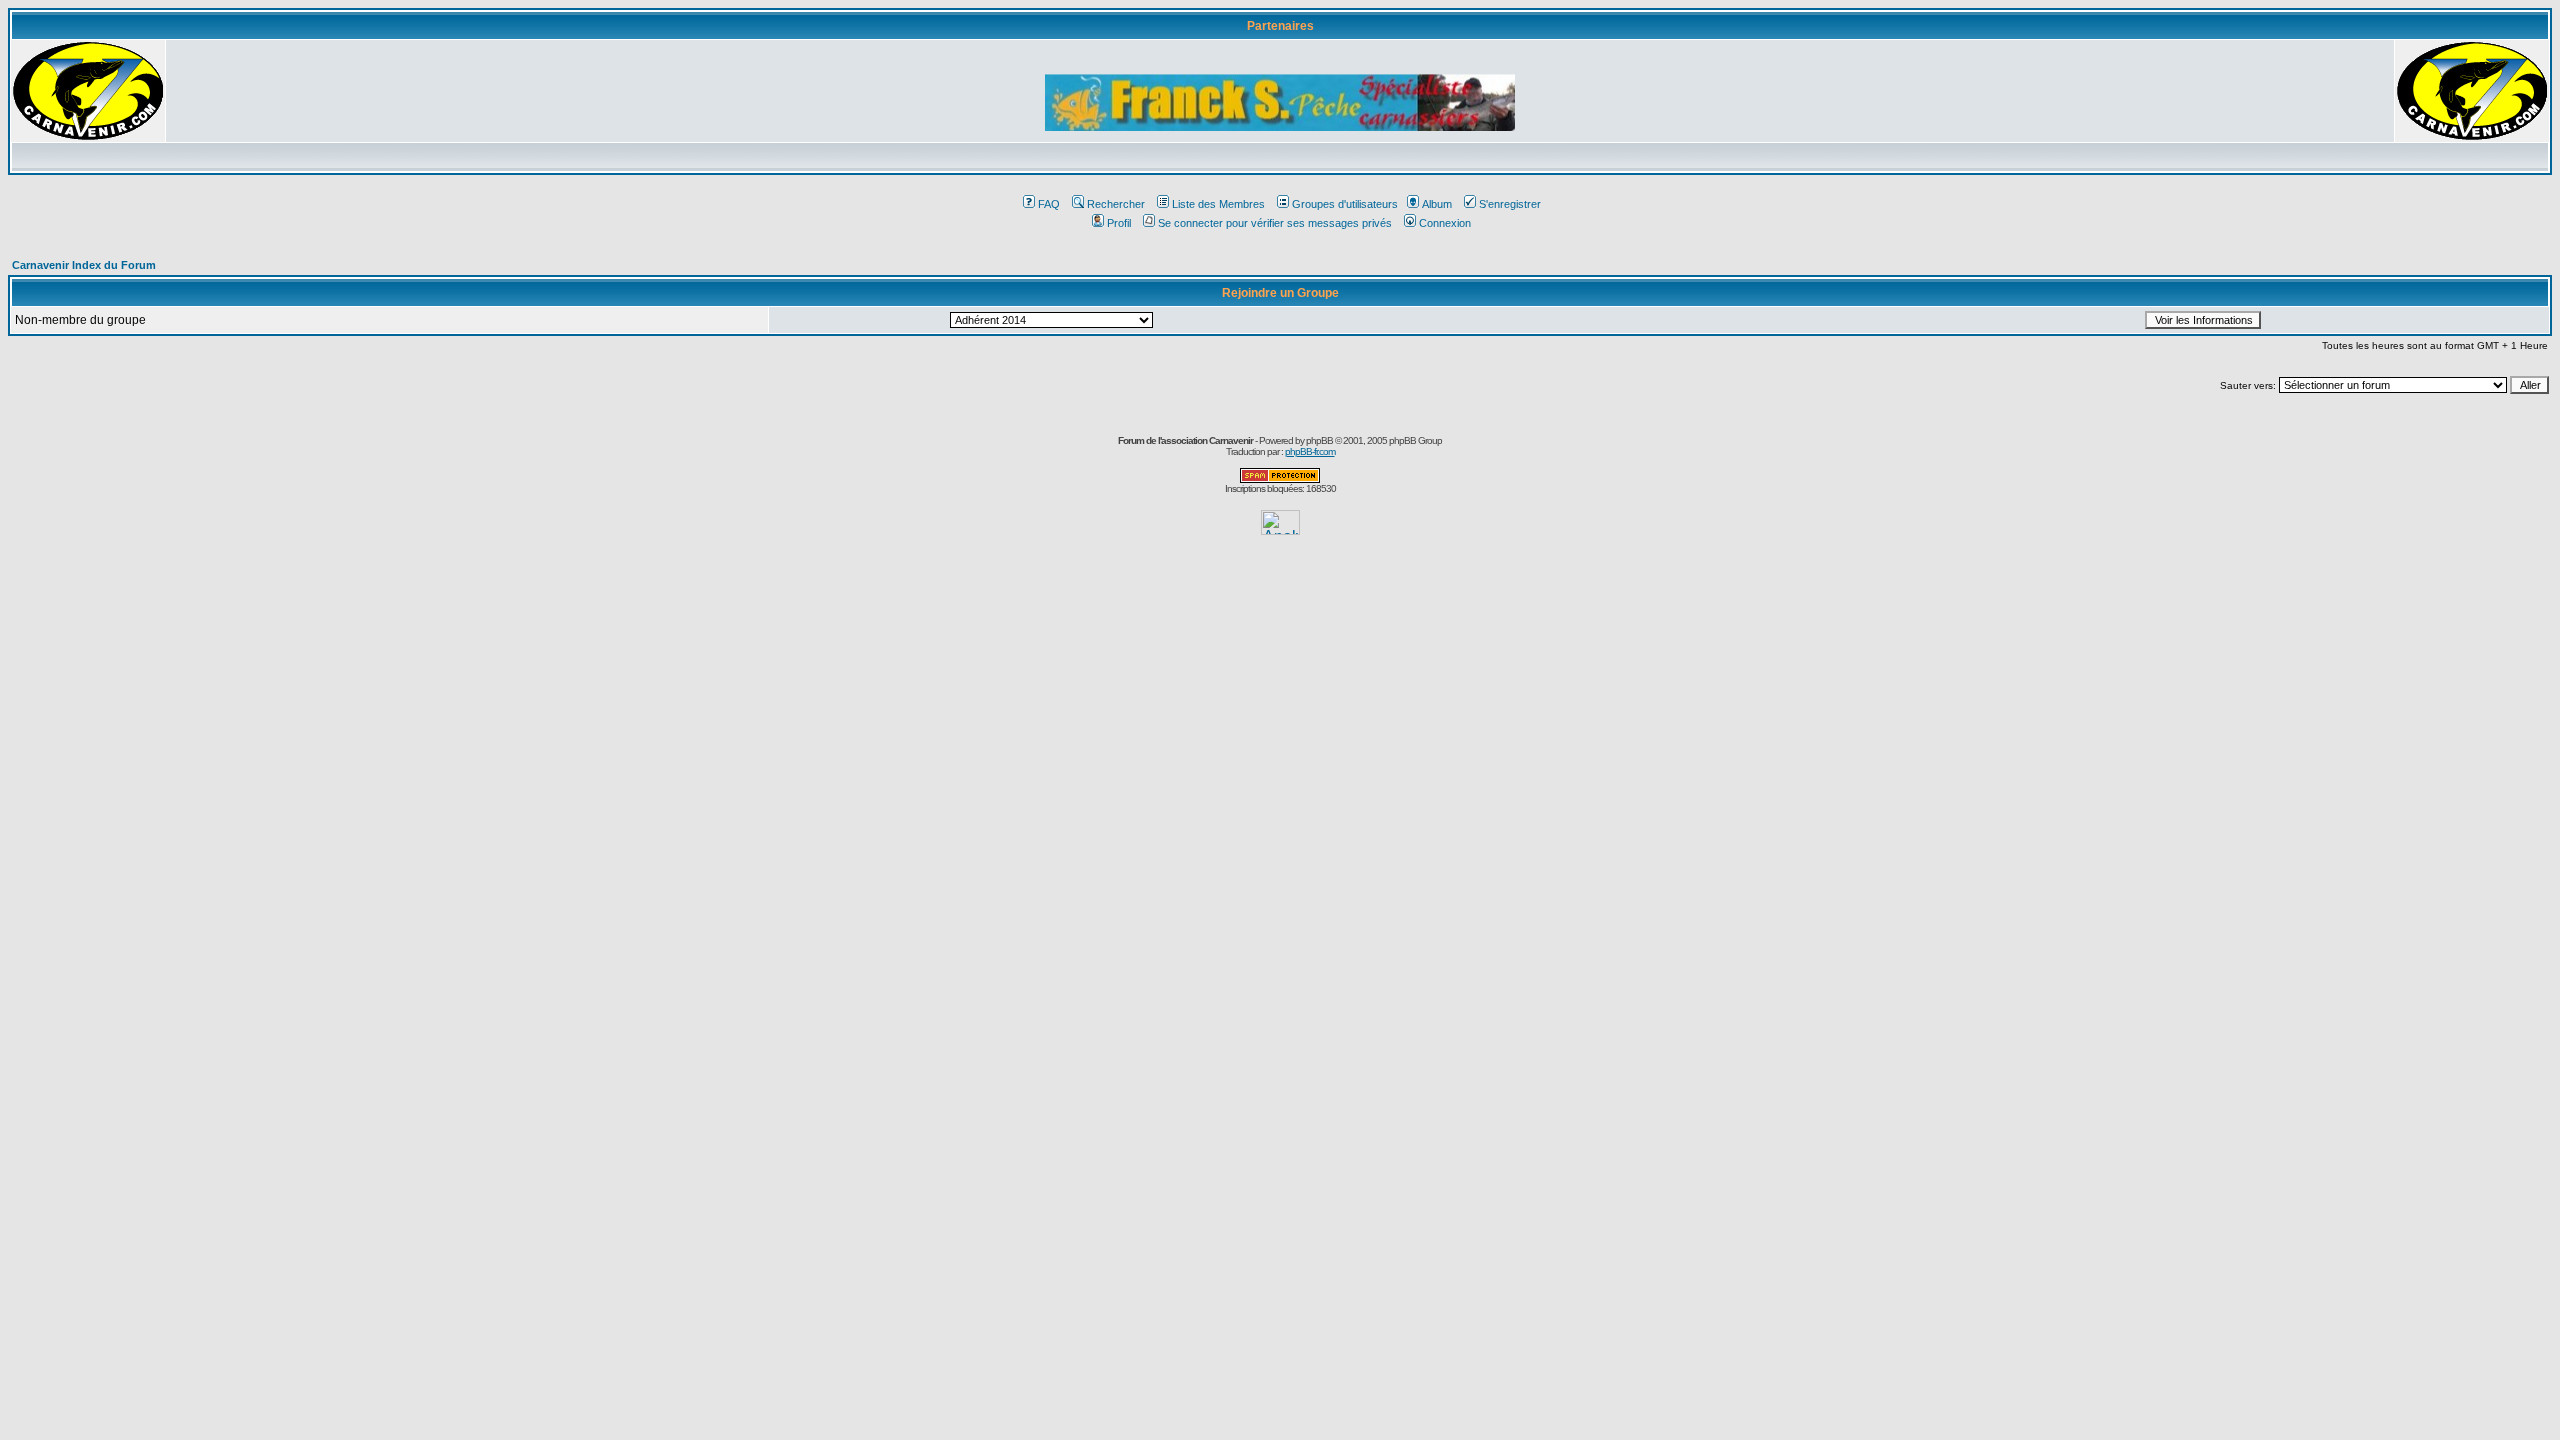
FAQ (1049, 204)
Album (1437, 204)
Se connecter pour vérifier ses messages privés (1275, 223)
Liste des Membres (1218, 204)
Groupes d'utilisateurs (1345, 204)
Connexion (1445, 223)
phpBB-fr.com (1310, 451)
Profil (1119, 223)
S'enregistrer (1510, 204)
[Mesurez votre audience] (1280, 529)
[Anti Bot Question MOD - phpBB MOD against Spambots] (1280, 479)
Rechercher (1116, 204)
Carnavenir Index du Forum (84, 265)
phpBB (1319, 440)
